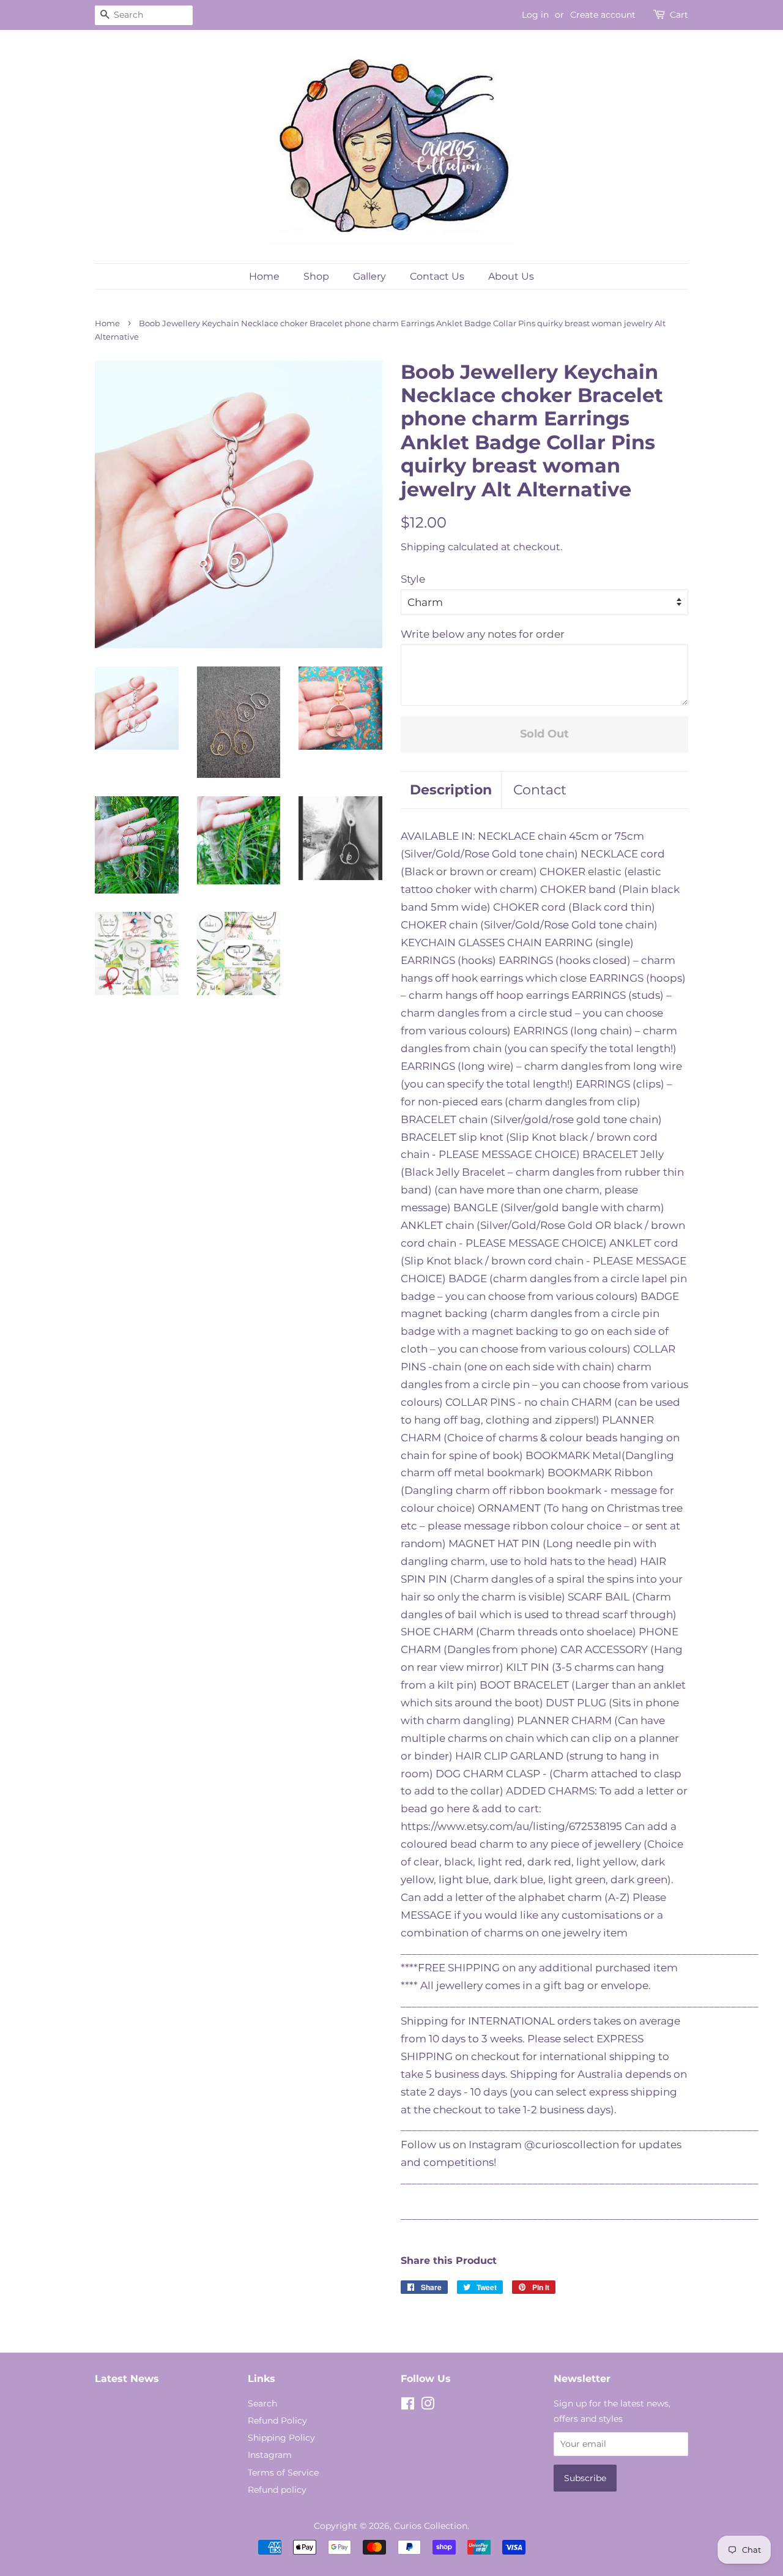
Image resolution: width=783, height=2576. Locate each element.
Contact (540, 790)
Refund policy (277, 2490)
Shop (316, 276)
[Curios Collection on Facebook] (408, 2406)
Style (413, 579)
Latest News (127, 2379)
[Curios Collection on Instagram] (428, 2406)
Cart (679, 15)
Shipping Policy (281, 2438)
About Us (511, 276)
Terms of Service (283, 2473)
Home (264, 276)
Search (262, 2403)
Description (451, 790)
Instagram (270, 2455)
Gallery (369, 276)
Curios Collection (431, 2526)
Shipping (423, 547)
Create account (603, 15)
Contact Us (437, 276)
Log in (535, 15)
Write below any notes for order (483, 634)
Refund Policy (277, 2421)
